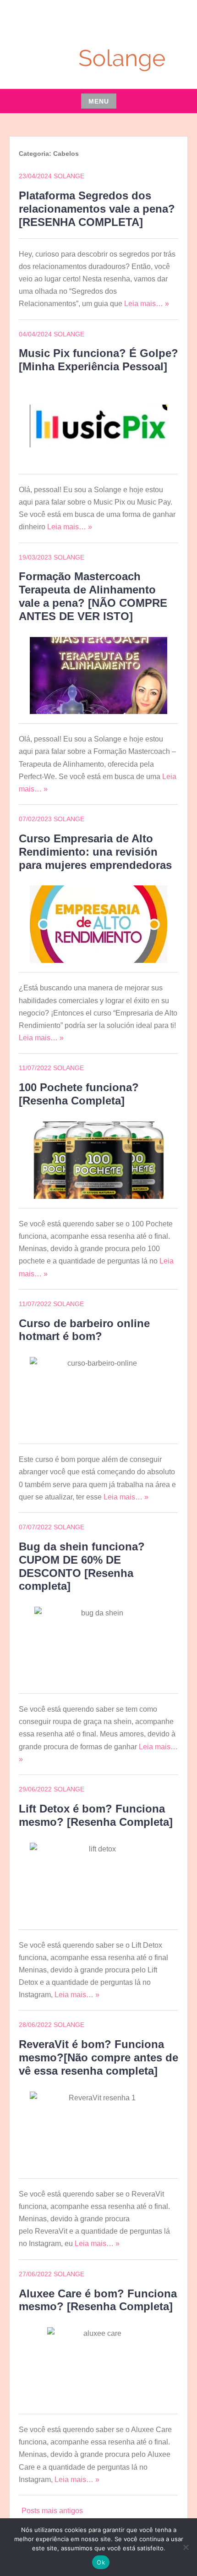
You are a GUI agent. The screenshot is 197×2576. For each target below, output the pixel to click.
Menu (99, 101)
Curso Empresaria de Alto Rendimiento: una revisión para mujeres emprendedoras (95, 852)
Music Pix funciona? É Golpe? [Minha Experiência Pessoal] (98, 360)
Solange (69, 176)
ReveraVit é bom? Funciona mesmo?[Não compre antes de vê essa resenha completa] (98, 2057)
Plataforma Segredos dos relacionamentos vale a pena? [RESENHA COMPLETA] (97, 209)
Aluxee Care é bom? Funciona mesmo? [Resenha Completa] (98, 2300)
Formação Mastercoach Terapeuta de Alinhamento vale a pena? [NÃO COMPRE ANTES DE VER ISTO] (93, 596)
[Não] (186, 2547)
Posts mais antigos (52, 2511)
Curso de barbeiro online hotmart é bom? (84, 1330)
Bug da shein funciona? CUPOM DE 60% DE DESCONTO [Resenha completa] (82, 1566)
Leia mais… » (147, 304)
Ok (101, 2562)
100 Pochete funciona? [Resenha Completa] (79, 1094)
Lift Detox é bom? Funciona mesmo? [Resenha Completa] (96, 1815)
